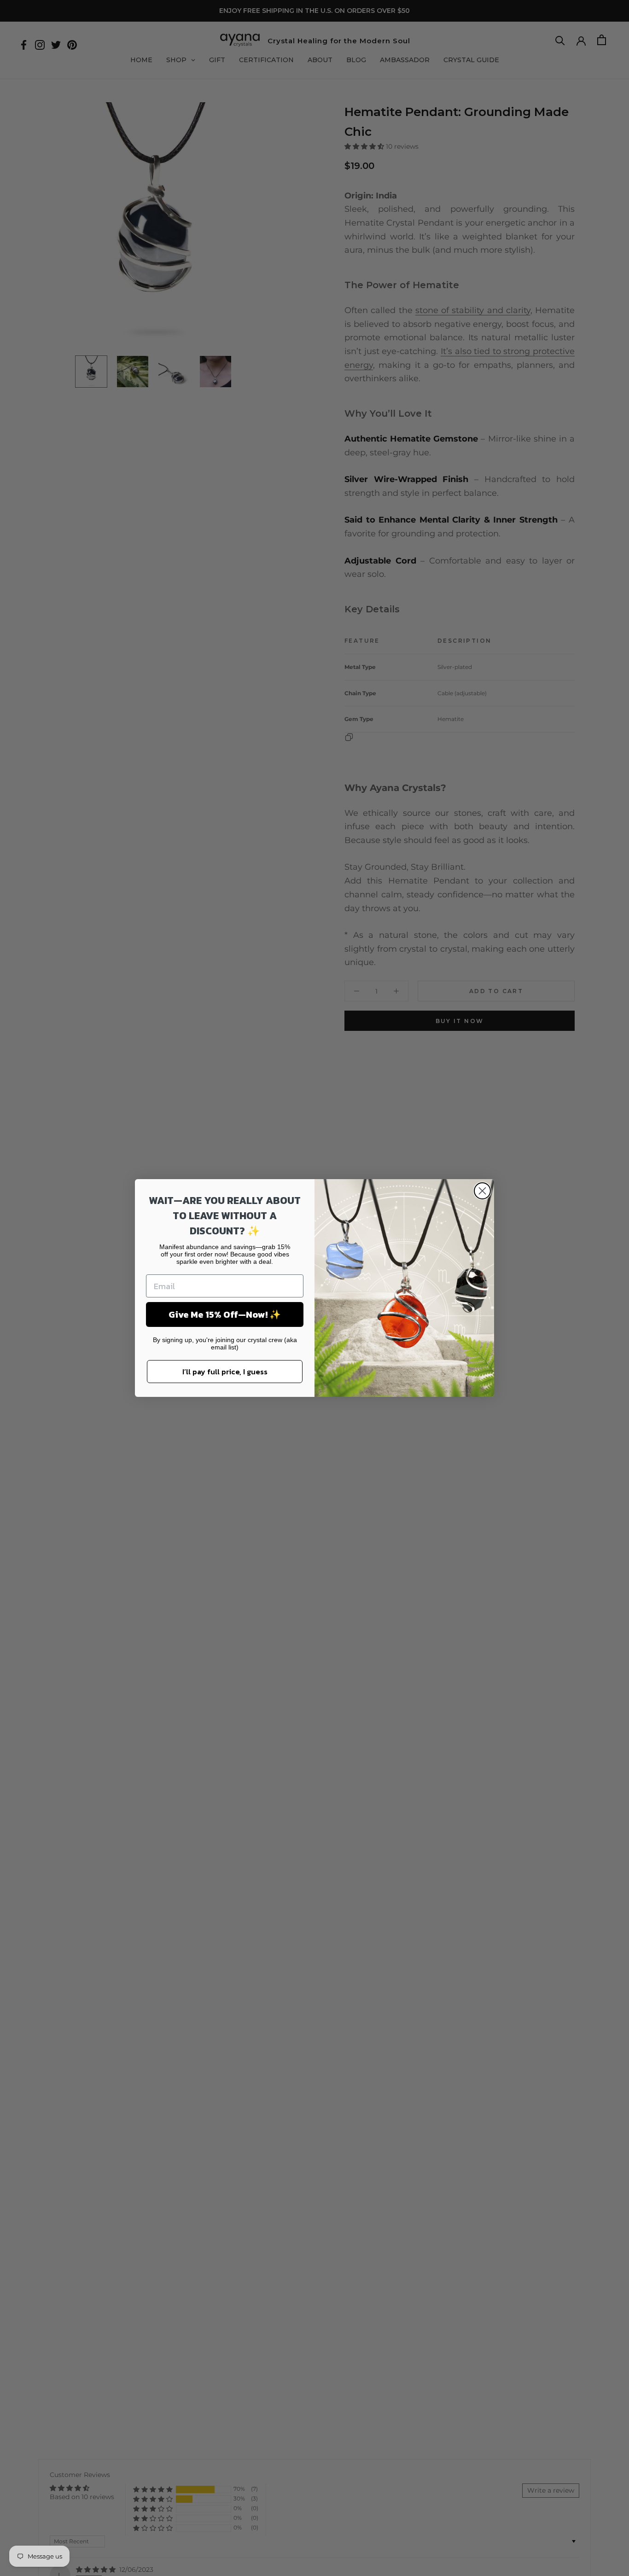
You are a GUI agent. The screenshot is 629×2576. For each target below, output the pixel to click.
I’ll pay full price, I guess (225, 1372)
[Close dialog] (482, 1191)
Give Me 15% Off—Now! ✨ (225, 1314)
